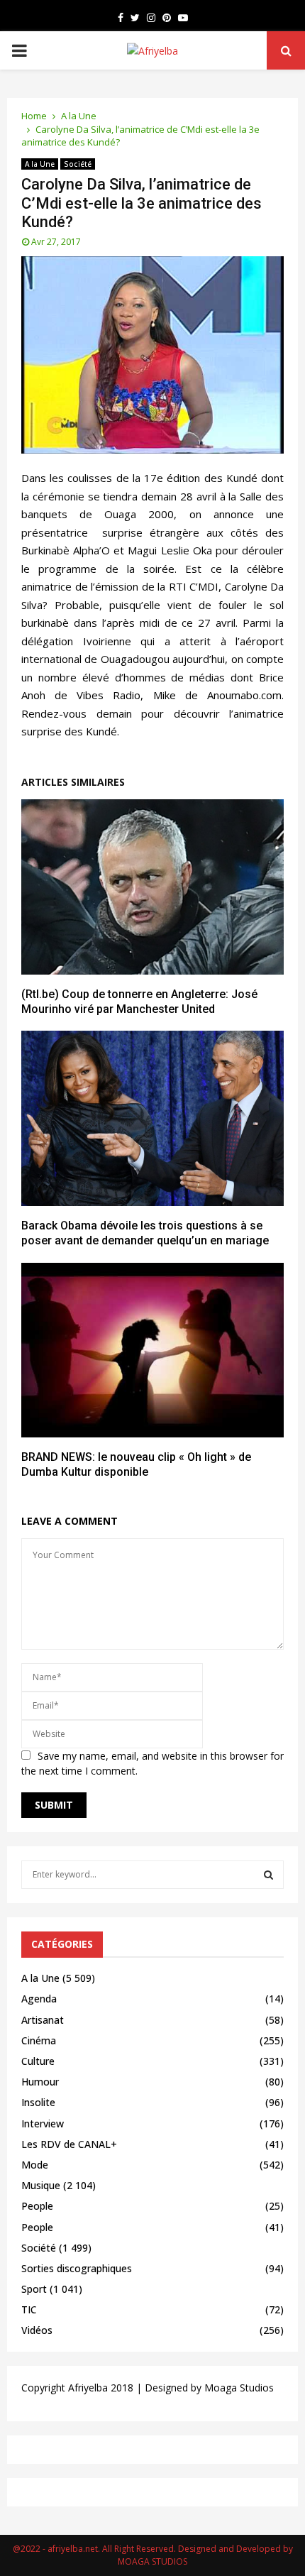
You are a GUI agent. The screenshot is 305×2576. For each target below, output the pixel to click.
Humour (40, 2082)
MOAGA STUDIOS (152, 2561)
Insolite (38, 2102)
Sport (34, 2289)
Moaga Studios (239, 2388)
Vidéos (37, 2330)
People (37, 2206)
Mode (35, 2165)
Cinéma (39, 2040)
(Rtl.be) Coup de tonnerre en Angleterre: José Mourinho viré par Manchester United (139, 1002)
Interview (43, 2123)
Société (78, 164)
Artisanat (43, 2020)
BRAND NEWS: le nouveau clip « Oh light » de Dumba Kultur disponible (136, 1464)
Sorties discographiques (77, 2268)
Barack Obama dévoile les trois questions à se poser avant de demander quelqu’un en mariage (145, 1233)
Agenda (39, 1999)
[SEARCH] (268, 1875)
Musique (41, 2185)
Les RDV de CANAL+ (69, 2144)
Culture (38, 2061)
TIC (29, 2309)
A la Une (40, 164)
